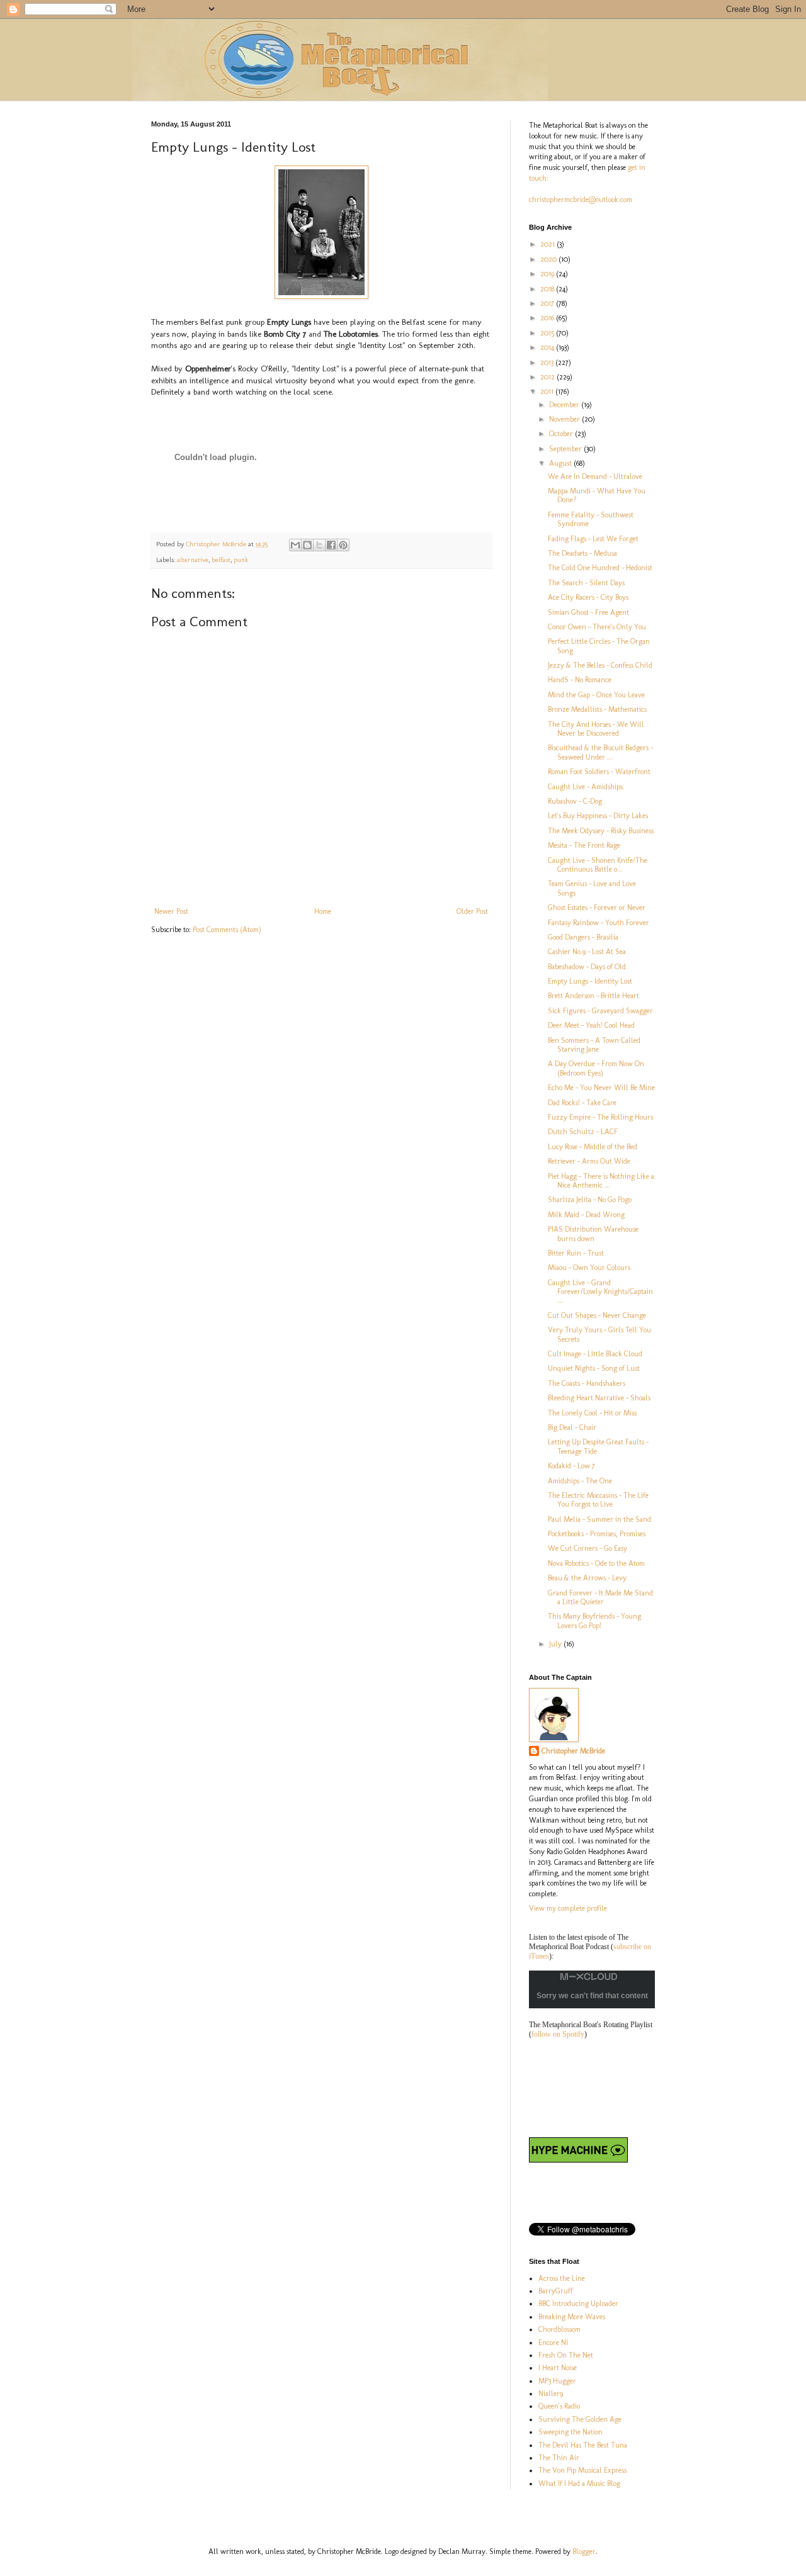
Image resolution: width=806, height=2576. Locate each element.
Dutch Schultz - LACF (583, 1132)
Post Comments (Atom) (227, 930)
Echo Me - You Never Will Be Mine (601, 1088)
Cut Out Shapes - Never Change (597, 1315)
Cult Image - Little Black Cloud (595, 1354)
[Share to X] (319, 545)
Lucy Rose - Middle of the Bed (593, 1147)
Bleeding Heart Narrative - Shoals (599, 1398)
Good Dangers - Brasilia (583, 937)
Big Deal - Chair (572, 1427)
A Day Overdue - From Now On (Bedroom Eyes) (596, 1068)
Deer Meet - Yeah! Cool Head (591, 1025)
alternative (193, 560)
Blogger (584, 2551)
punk (241, 560)
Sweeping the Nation (570, 2432)
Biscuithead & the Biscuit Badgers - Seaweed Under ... (600, 752)
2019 (548, 274)
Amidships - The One (580, 1481)
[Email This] (295, 545)
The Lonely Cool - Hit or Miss (592, 1413)
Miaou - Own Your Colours (589, 1268)
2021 (548, 244)
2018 (548, 289)
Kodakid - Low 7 (571, 1466)
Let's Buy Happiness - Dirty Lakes (598, 816)
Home (323, 911)
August (561, 463)
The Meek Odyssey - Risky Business (601, 831)
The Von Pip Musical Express (582, 2470)
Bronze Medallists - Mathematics (597, 709)
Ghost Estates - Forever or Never (597, 908)
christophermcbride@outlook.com (581, 200)
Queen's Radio (559, 2406)
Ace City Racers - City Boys (588, 597)
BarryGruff (556, 2291)
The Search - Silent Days (586, 583)
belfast (221, 560)
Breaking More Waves (572, 2317)
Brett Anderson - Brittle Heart (593, 996)
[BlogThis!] (307, 545)
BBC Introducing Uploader (578, 2303)
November (565, 419)
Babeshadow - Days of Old (587, 967)
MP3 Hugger (557, 2381)
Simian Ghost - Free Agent (588, 612)
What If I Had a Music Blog (579, 2483)
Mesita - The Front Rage (584, 845)
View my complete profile (568, 1908)
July (556, 1644)
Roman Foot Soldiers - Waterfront (599, 772)
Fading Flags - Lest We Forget (593, 539)
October (562, 434)
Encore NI (553, 2343)
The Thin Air (559, 2458)
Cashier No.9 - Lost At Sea (587, 952)
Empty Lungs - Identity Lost (590, 981)
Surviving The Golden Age (580, 2419)
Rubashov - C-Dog (575, 801)
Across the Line (562, 2278)
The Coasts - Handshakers (587, 1383)
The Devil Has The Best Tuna (583, 2445)
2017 (548, 303)
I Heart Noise (558, 2368)
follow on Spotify (558, 2034)
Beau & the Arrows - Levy (587, 1578)
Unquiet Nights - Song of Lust (594, 1368)
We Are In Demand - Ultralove (595, 476)
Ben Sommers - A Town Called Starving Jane (594, 1045)
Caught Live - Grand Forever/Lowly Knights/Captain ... (600, 1292)
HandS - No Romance (580, 680)
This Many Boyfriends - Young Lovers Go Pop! (594, 1621)
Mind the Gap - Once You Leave (596, 695)
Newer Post (171, 911)
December (565, 405)
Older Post (472, 911)
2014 (548, 347)
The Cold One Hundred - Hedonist (600, 568)
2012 (548, 377)
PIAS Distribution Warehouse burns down (593, 1234)
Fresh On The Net (566, 2355)
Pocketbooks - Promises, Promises (597, 1534)
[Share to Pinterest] (343, 545)
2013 (548, 363)
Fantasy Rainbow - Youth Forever (599, 923)
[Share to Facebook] (331, 545)
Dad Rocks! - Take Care (582, 1103)
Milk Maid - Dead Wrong (586, 1215)
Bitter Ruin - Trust (576, 1253)
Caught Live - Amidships (585, 787)
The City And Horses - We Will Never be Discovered (596, 729)
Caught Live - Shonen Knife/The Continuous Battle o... (598, 865)
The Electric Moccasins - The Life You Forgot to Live (598, 1500)
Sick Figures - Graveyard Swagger (600, 1011)
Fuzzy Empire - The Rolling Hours (600, 1117)
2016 (548, 318)
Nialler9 (551, 2393)
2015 (548, 333)
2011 (548, 391)
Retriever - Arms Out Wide (589, 1161)
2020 (549, 259)
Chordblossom (559, 2329)
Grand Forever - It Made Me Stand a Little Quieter (600, 1597)
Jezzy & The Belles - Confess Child (600, 665)
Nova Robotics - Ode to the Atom (596, 1563)
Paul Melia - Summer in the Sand (599, 1519)
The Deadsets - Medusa (582, 553)
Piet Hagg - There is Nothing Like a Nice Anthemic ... (601, 1181)
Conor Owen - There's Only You (597, 627)
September (566, 449)
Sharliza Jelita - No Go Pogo (590, 1200)
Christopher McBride (573, 1751)
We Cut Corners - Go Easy (587, 1548)
